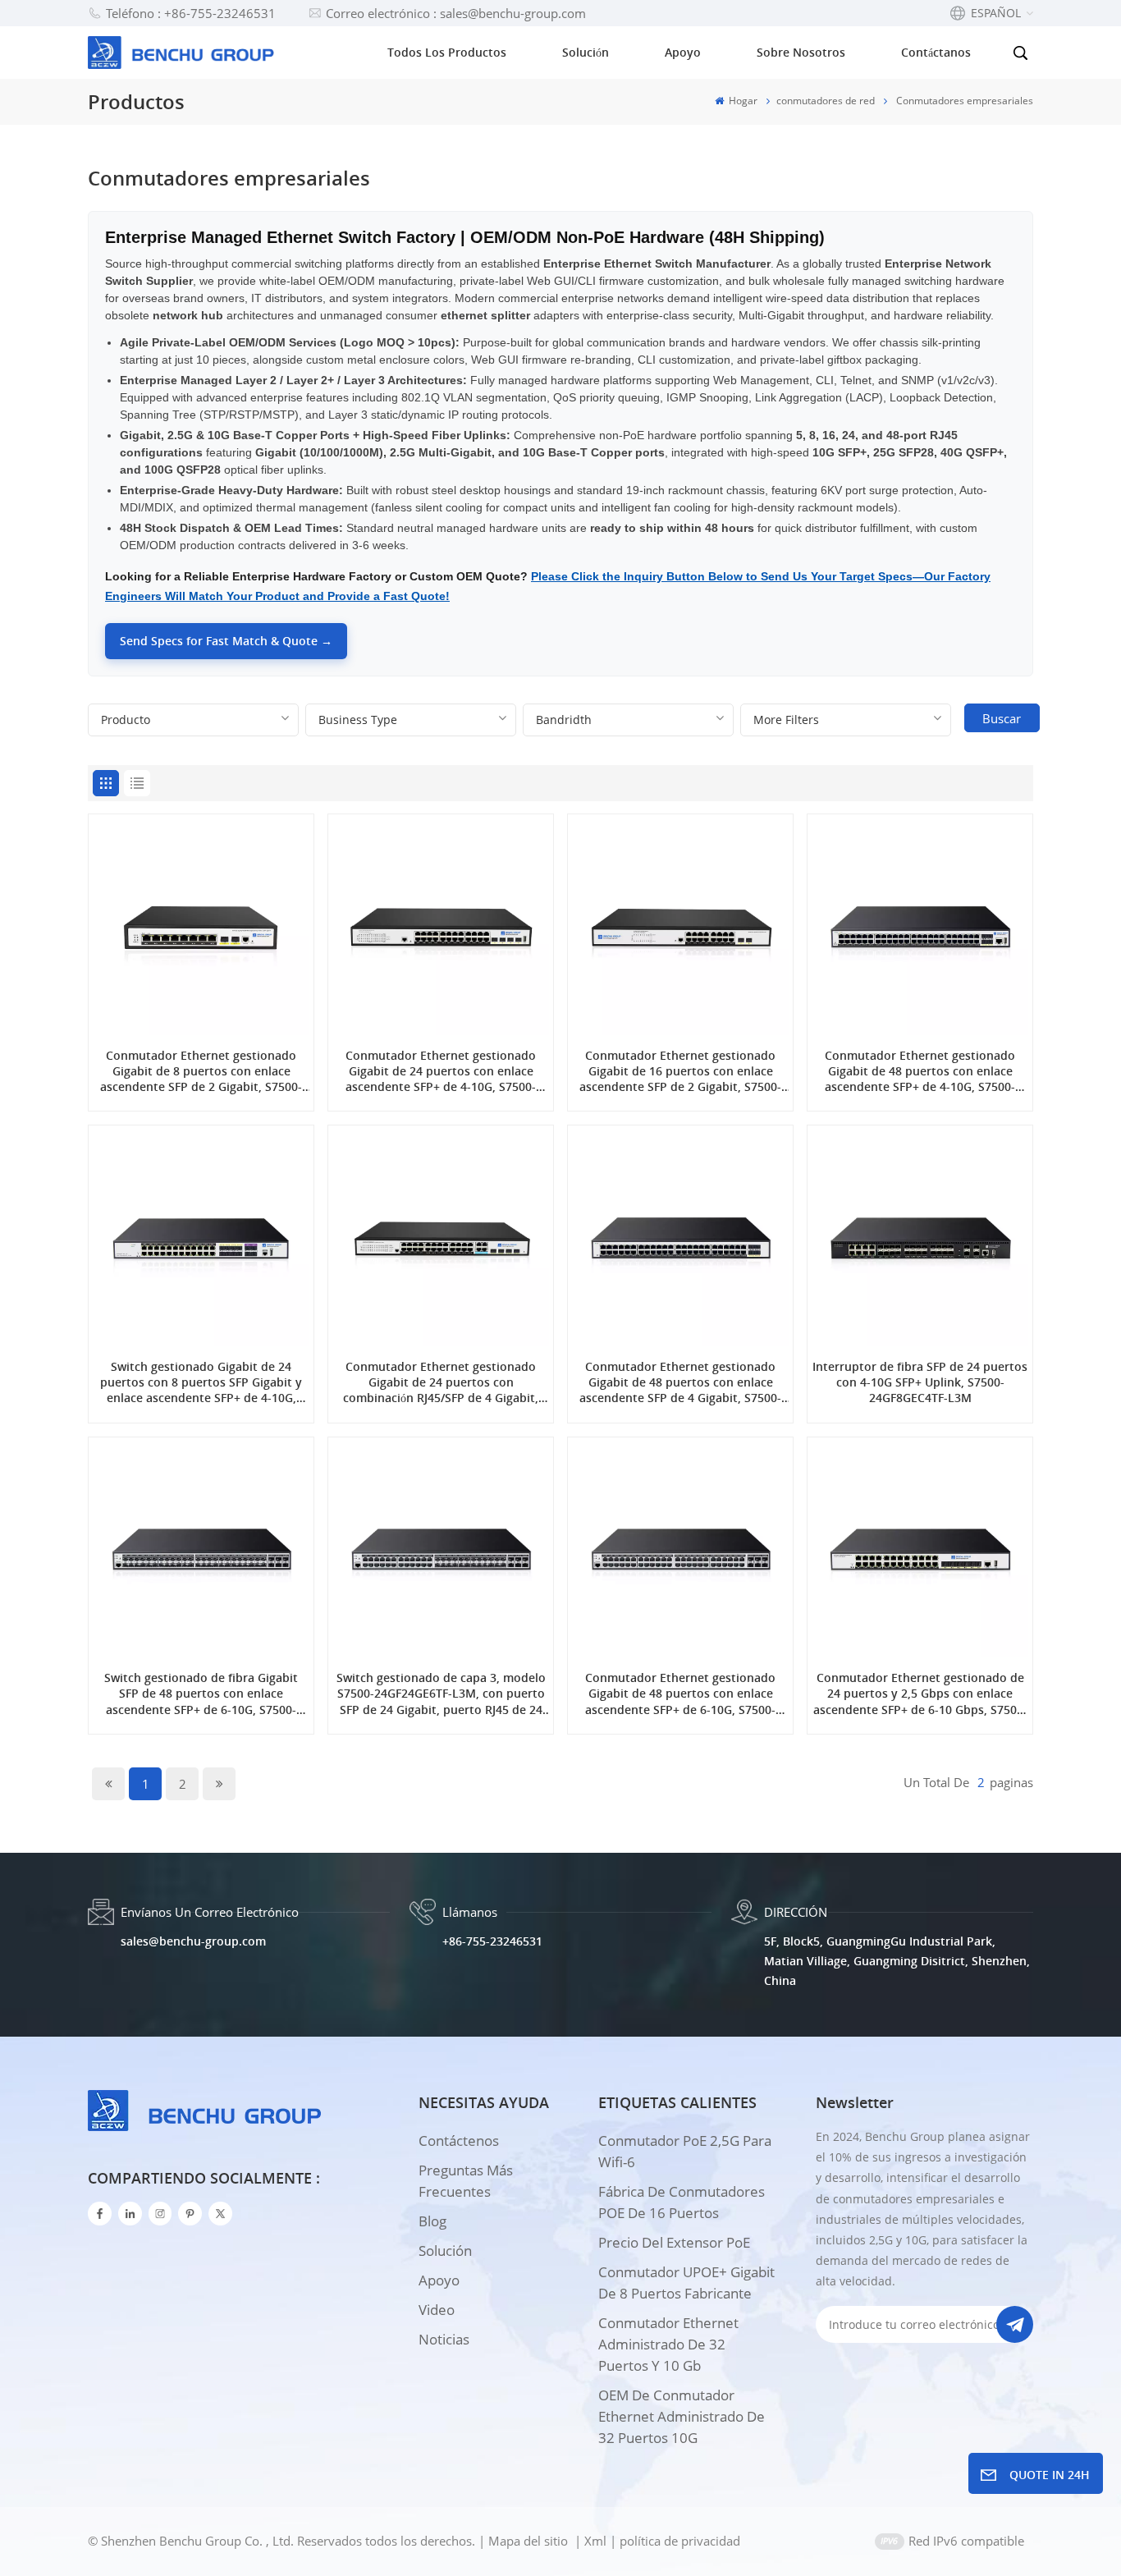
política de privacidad (680, 2541)
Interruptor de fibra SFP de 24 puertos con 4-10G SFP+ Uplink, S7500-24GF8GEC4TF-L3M (920, 1382)
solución (445, 2251)
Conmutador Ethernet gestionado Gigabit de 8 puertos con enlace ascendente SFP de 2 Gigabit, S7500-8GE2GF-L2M (201, 1071)
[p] (190, 2214)
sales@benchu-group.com (193, 1941)
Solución (586, 52)
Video (437, 2310)
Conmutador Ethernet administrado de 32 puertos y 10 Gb (668, 2344)
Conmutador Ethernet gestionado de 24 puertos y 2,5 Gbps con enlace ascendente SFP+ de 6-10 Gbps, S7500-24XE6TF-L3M (920, 1694)
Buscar (1002, 718)
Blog (432, 2221)
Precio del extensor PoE (674, 2242)
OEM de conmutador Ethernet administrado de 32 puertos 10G (682, 2416)
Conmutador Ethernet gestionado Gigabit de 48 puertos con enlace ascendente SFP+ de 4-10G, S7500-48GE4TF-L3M (920, 1071)
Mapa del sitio (530, 2541)
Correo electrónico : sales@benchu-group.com (456, 13)
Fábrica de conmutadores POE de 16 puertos (682, 2202)
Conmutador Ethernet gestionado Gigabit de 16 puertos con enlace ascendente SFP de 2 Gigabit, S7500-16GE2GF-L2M (680, 1071)
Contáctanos (936, 52)
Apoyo (683, 52)
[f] (100, 2214)
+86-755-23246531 (492, 1941)
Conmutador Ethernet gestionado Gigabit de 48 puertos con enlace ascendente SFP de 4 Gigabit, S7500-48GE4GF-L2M (680, 1382)
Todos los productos (447, 52)
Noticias (444, 2339)
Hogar (742, 101)
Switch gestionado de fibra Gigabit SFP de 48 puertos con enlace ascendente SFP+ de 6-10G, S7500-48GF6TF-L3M (201, 1694)
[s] (160, 2214)
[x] (220, 2214)
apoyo (439, 2280)
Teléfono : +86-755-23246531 (191, 13)
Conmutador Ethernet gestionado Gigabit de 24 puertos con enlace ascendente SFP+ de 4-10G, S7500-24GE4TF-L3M (441, 1071)
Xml (595, 2541)
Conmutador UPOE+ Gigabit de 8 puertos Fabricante (686, 2283)
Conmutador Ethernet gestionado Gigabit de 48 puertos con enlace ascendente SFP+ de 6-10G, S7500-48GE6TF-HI (680, 1694)
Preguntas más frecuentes (466, 2181)
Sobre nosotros (801, 52)
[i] (130, 2214)
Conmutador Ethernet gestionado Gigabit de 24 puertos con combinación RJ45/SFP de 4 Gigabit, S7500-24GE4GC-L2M (441, 1382)
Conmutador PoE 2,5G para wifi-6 (685, 2151)
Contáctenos (459, 2141)
